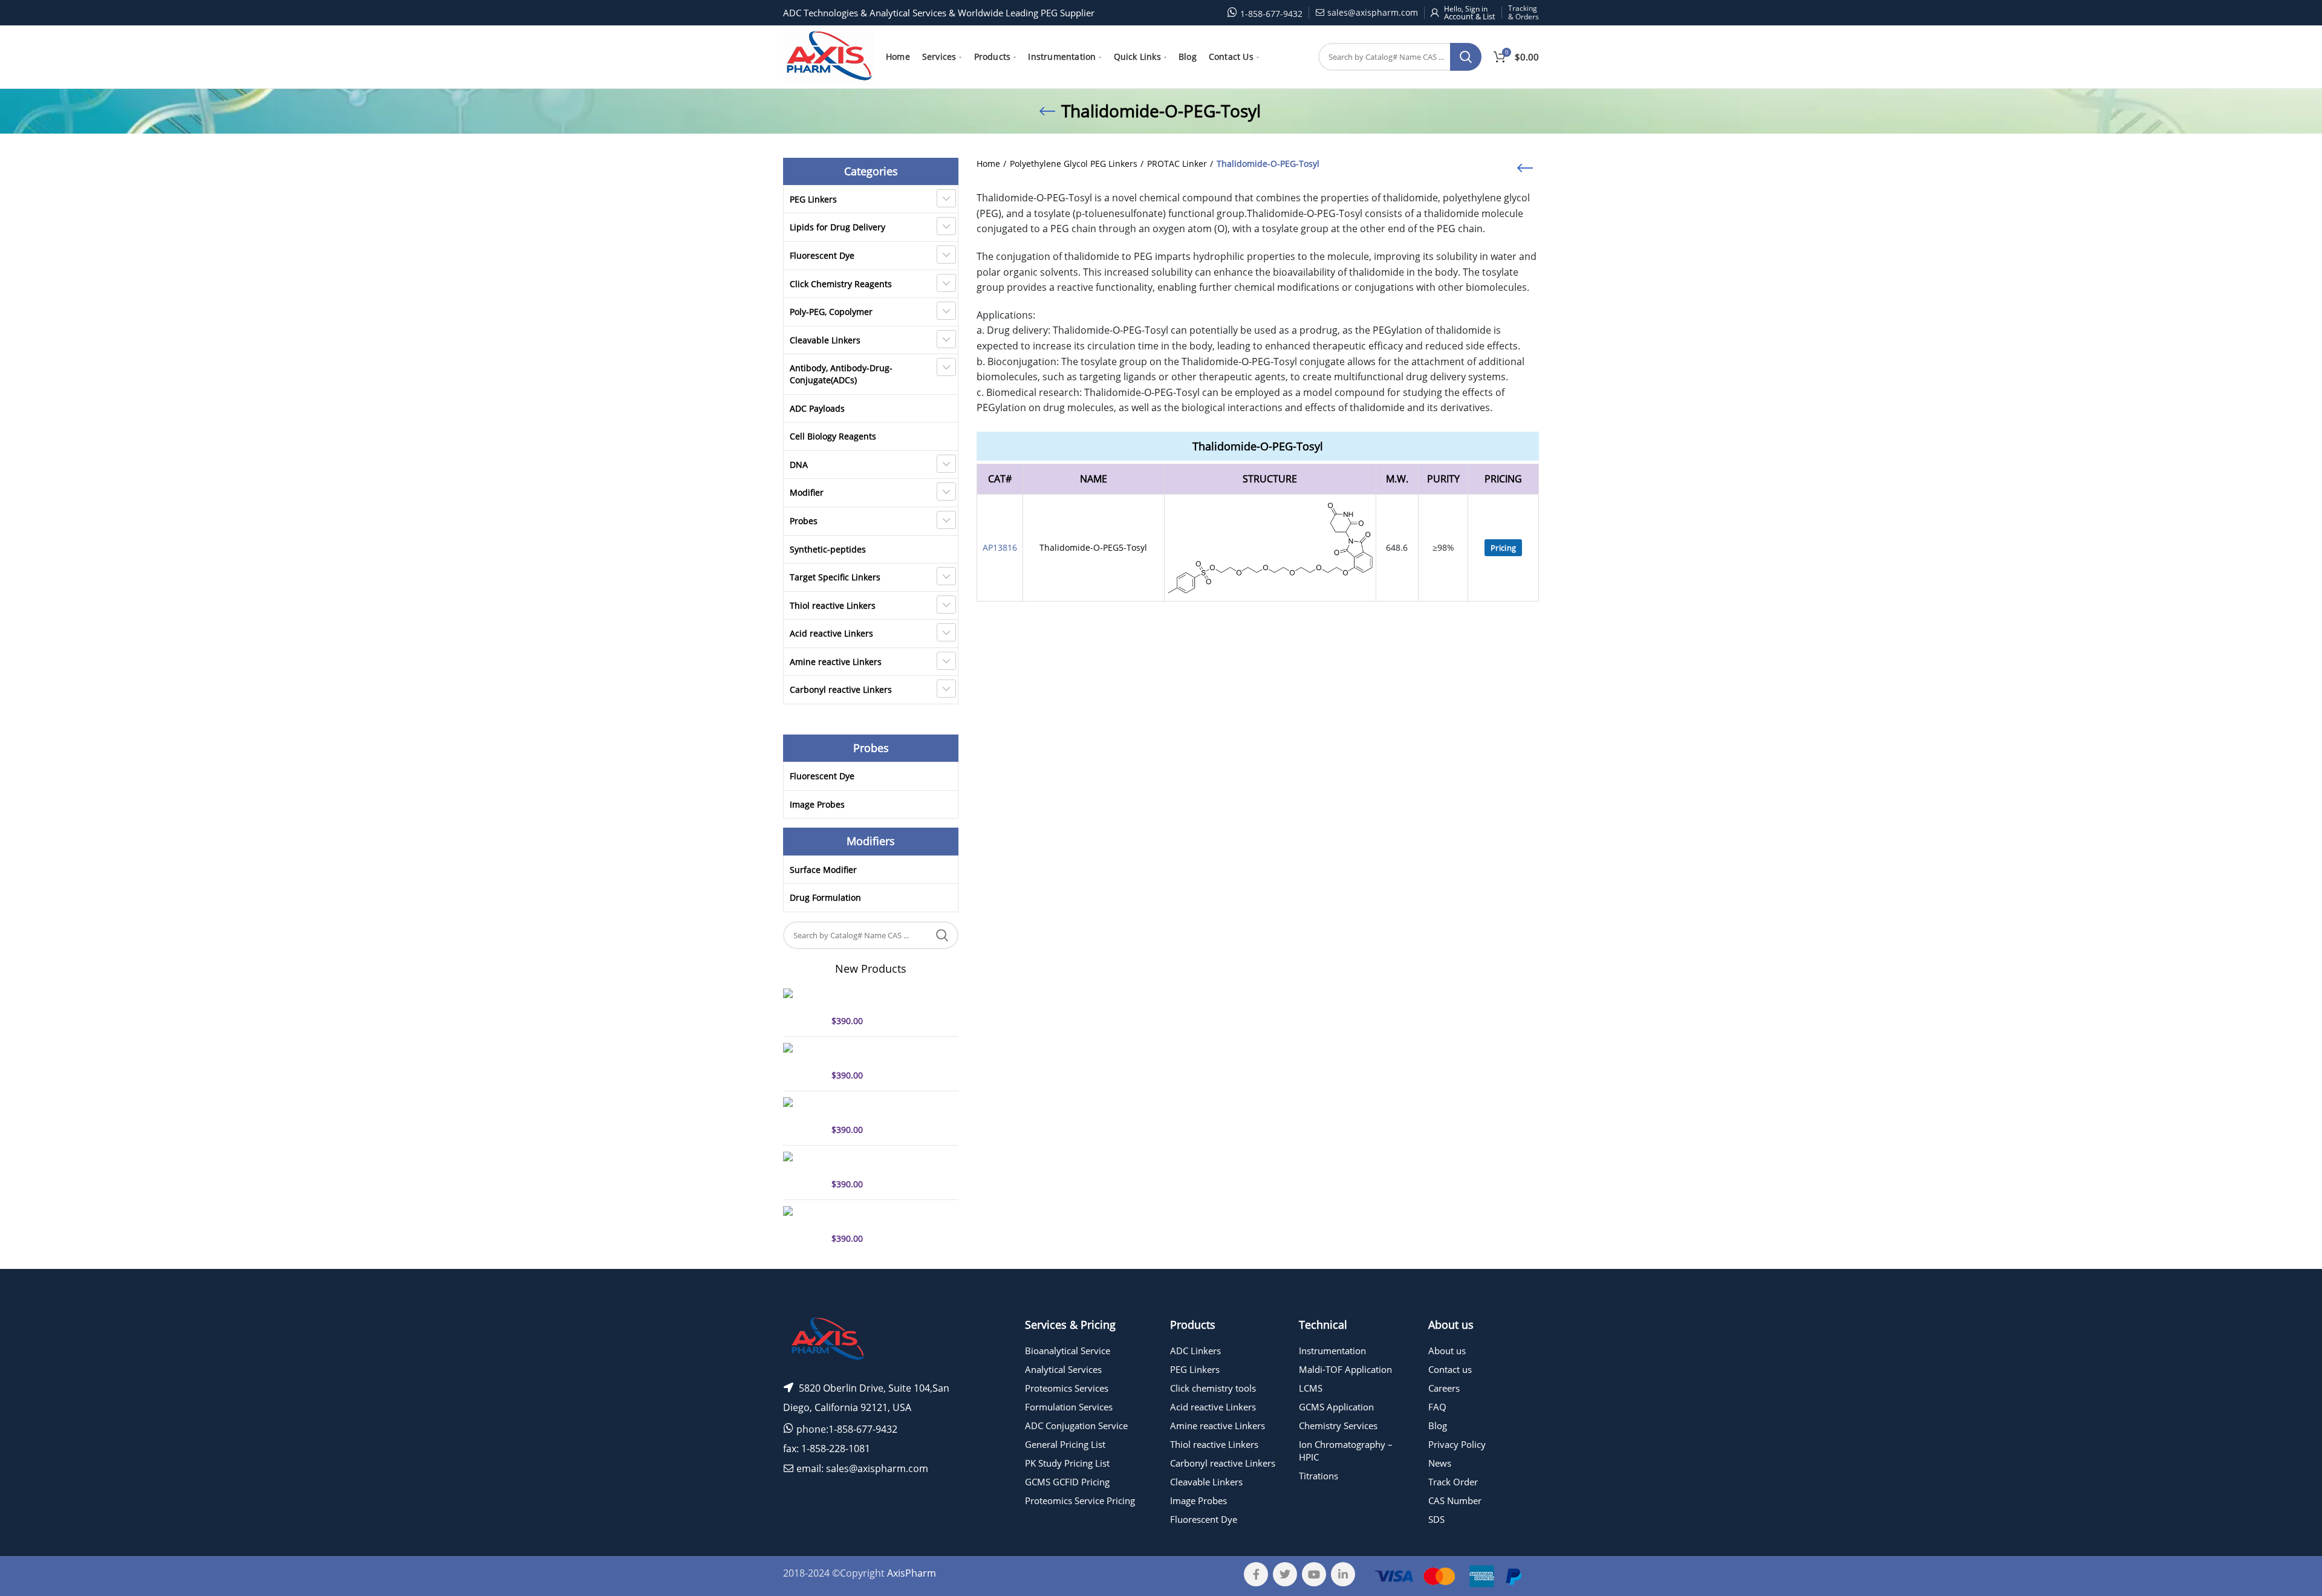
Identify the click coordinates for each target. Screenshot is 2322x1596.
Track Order (1453, 1482)
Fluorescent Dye (822, 255)
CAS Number (1455, 1500)
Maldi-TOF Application (1345, 1369)
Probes (804, 521)
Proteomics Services (1067, 1388)
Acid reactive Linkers (831, 633)
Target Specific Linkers (835, 577)
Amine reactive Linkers (836, 662)
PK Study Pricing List (1067, 1463)
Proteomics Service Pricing (1080, 1500)
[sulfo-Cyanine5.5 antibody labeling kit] (803, 1225)
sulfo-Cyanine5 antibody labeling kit (881, 999)
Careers (1444, 1388)
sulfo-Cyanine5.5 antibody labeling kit (884, 1217)
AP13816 (1000, 547)
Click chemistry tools (1213, 1388)
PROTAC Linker (1177, 164)
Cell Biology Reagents (833, 436)
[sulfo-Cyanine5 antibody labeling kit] (803, 1008)
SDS (1436, 1519)
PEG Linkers (813, 199)
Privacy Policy (1457, 1444)
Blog (1438, 1426)
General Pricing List (1065, 1444)
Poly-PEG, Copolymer (831, 312)
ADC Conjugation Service (1076, 1426)
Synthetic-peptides (828, 549)
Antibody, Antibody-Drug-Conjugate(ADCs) (841, 374)
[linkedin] (1343, 1574)
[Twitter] (1285, 1574)
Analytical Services (1063, 1369)
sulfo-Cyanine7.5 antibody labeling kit (884, 1108)
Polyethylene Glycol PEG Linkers (1074, 164)
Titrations (1319, 1476)
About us (1447, 1351)
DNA (799, 465)
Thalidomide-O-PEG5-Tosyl (1093, 547)
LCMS (1311, 1388)
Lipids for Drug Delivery (837, 227)
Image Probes (817, 804)
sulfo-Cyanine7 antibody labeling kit (881, 1054)
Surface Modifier (823, 870)
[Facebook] (1256, 1574)
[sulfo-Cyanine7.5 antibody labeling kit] (803, 1117)
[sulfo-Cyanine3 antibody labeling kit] (803, 1171)
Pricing (1503, 548)
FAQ (1437, 1407)
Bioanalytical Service (1068, 1351)
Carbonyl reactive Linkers (841, 689)
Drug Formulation (825, 897)
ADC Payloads (817, 408)
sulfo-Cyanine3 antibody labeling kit (881, 1163)
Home (988, 164)
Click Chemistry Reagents (841, 284)
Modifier (807, 492)
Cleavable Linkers (825, 340)
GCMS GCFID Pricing (1067, 1482)
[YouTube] (1314, 1574)
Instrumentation (1332, 1351)
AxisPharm (912, 1573)
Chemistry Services (1338, 1426)
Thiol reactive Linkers (833, 605)
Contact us (1450, 1369)
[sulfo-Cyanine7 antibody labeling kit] (803, 1062)
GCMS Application (1336, 1407)
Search (1466, 57)
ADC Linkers (1195, 1351)
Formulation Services (1069, 1407)
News (1440, 1463)
